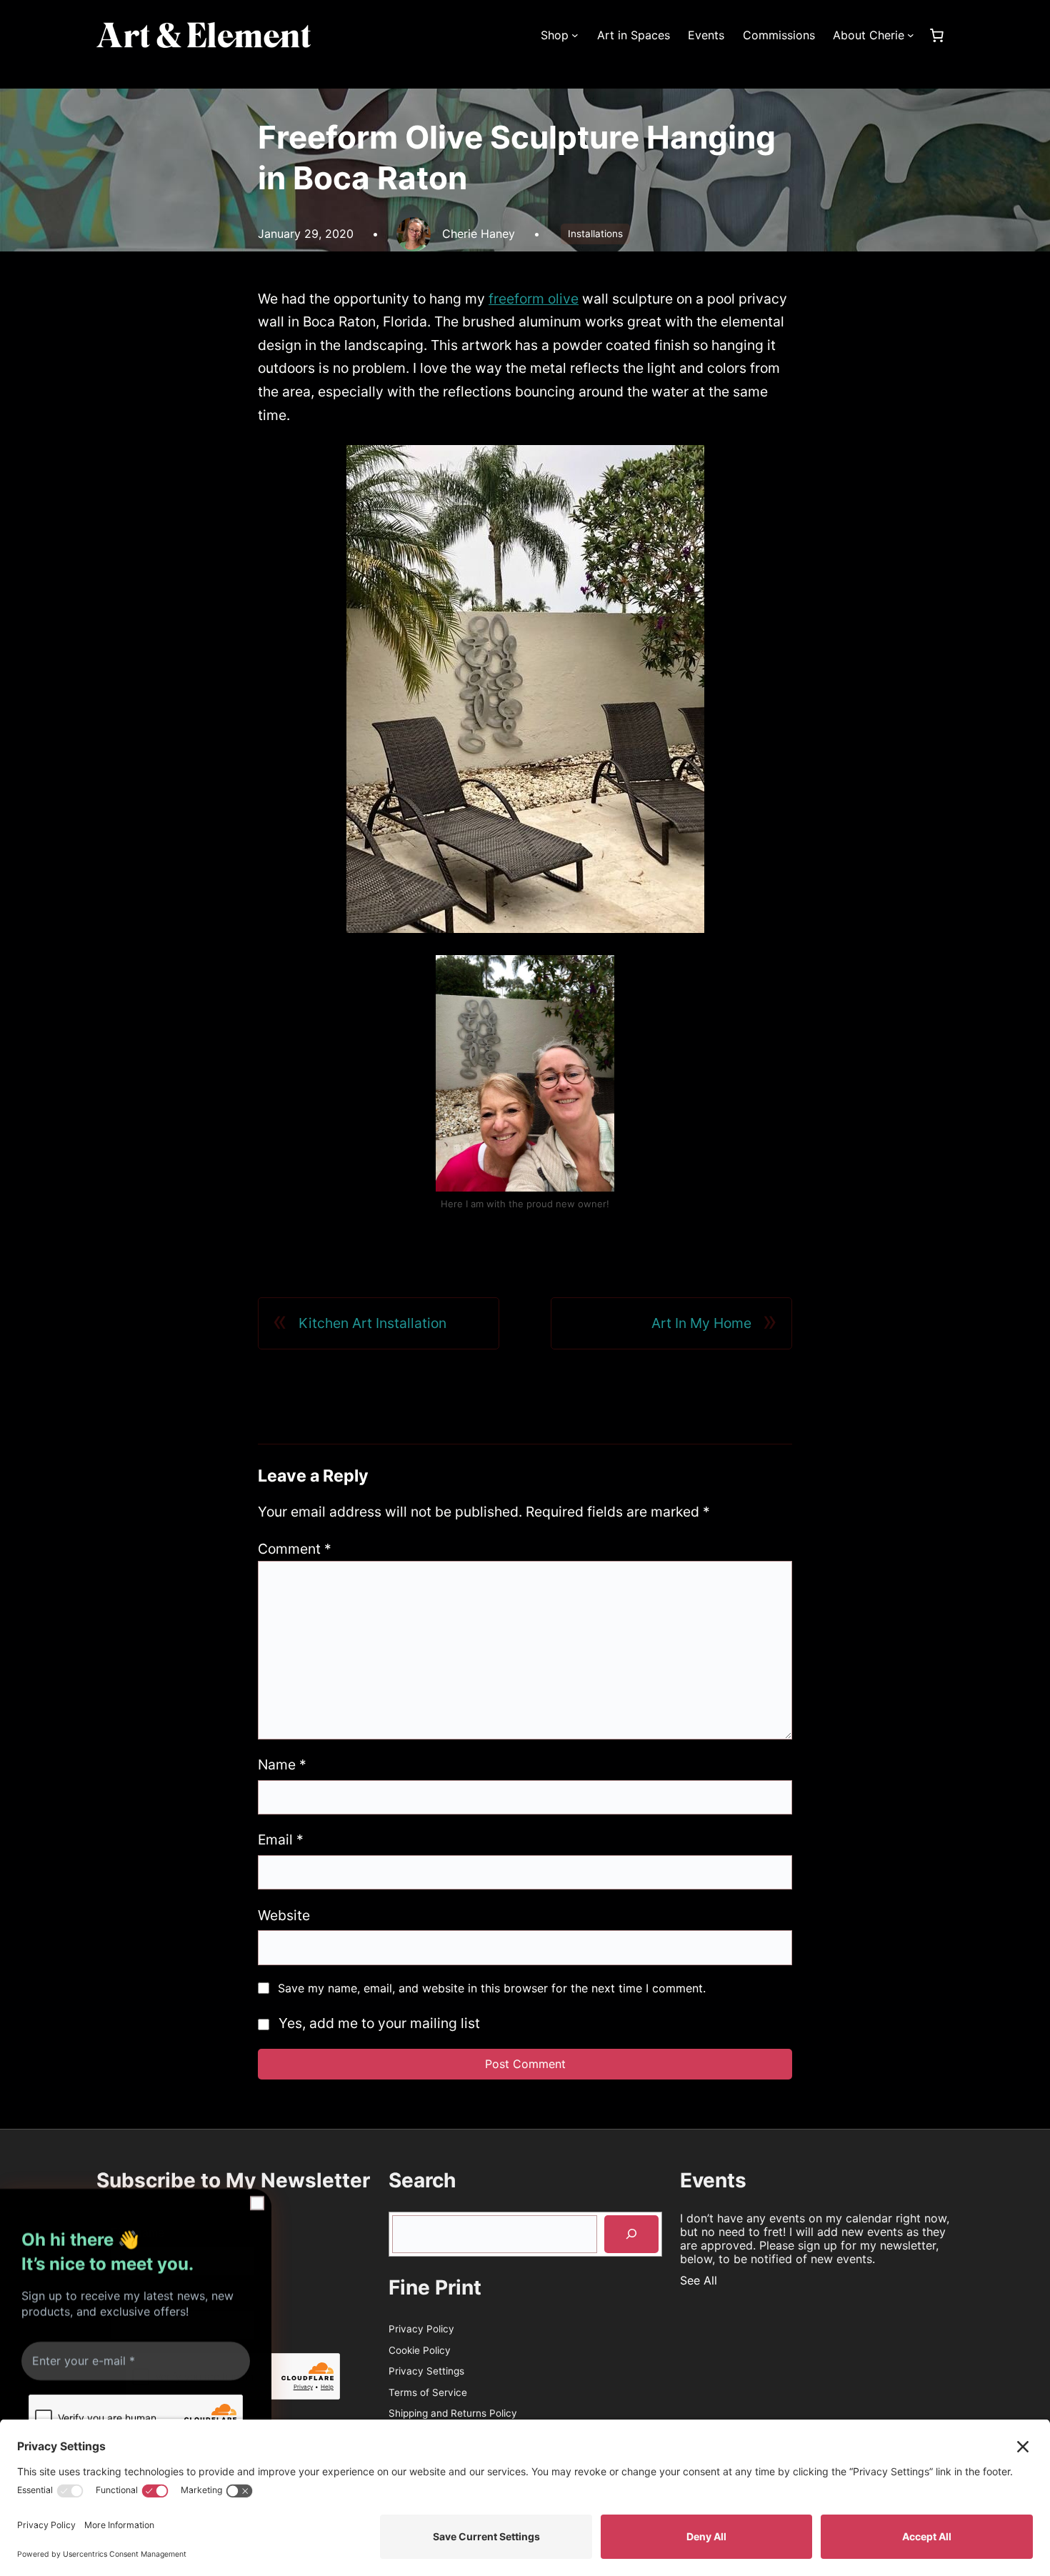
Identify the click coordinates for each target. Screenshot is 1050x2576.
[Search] (631, 2234)
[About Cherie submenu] (911, 35)
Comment (295, 1549)
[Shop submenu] (575, 35)
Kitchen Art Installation (372, 1323)
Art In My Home (701, 1323)
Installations (595, 234)
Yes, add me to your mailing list (377, 2023)
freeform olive (534, 299)
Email (281, 1839)
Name (282, 1764)
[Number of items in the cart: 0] (936, 35)
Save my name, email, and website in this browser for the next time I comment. (492, 1988)
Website (284, 1915)
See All (699, 2280)
